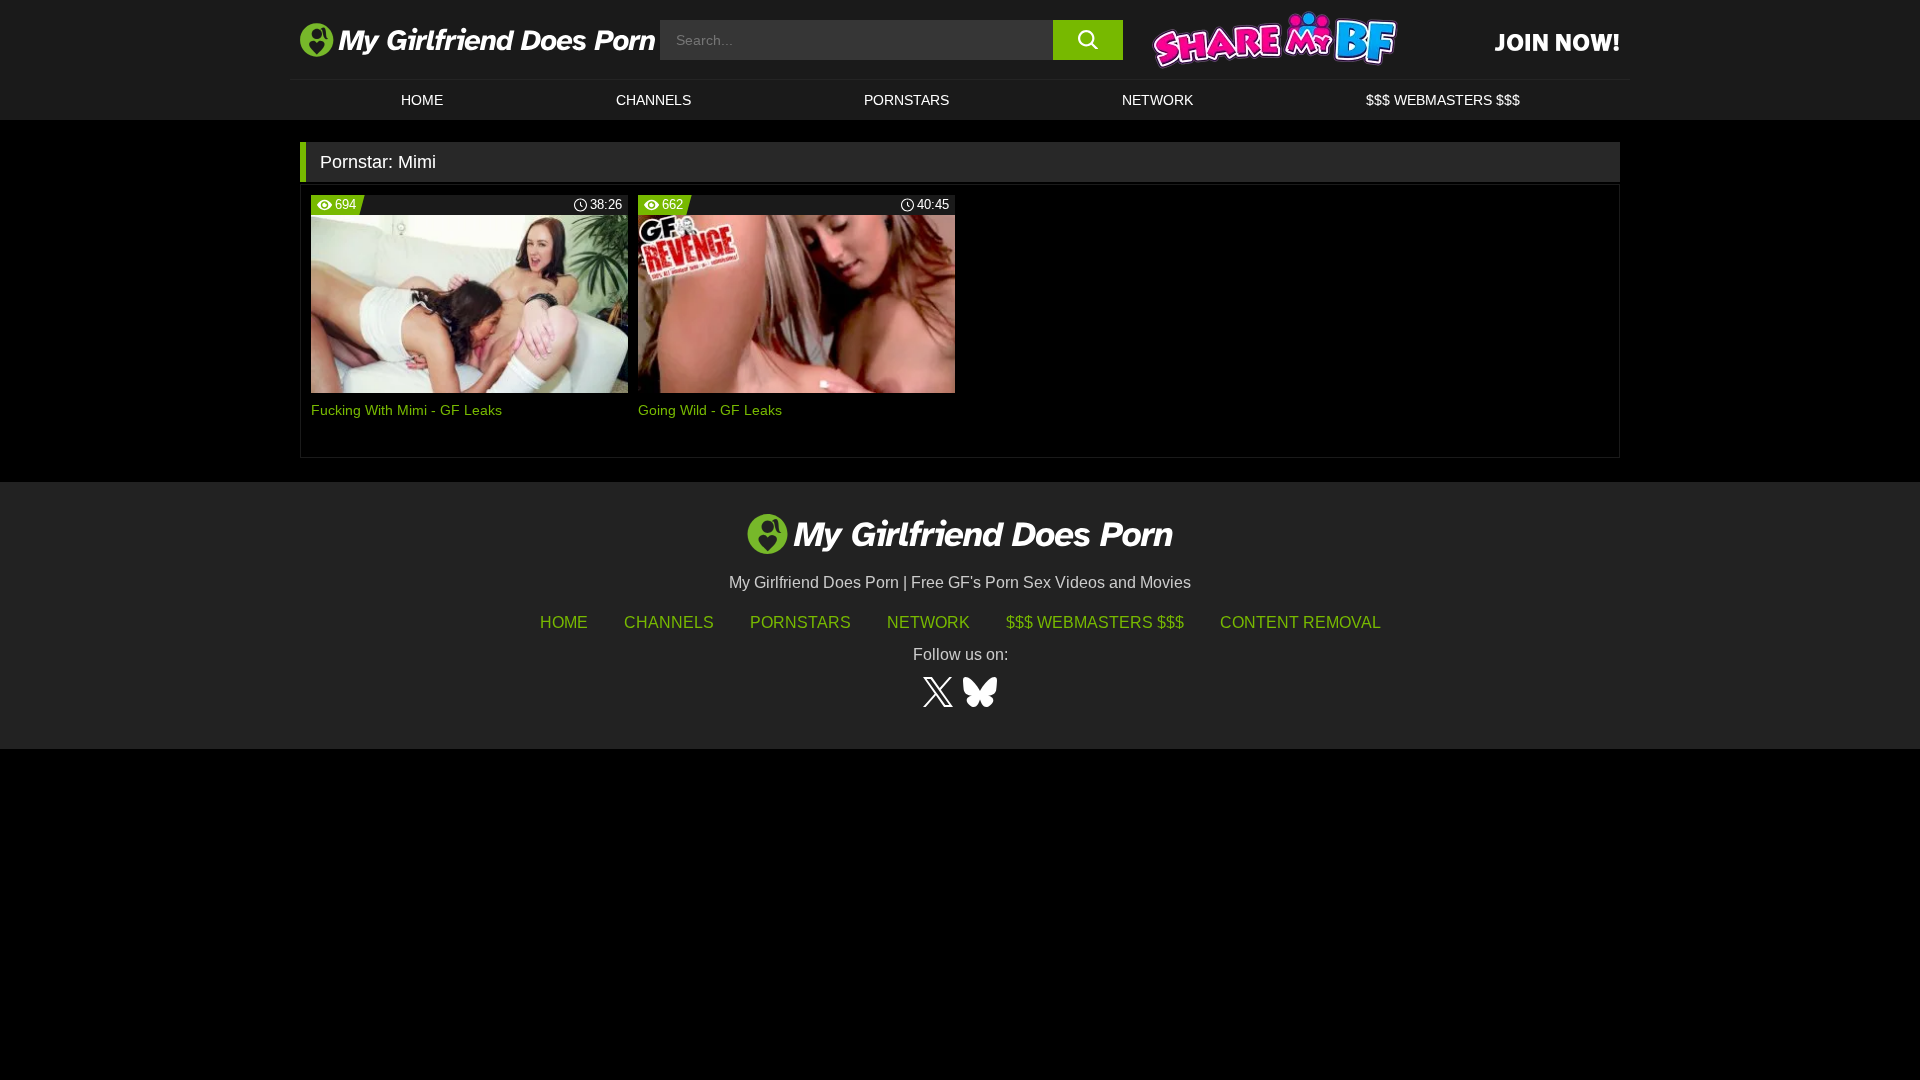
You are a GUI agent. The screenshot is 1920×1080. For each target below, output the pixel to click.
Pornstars (906, 100)
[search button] (1087, 40)
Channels (669, 622)
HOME (422, 100)
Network (1157, 100)
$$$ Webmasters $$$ (1095, 622)
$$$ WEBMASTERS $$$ (1443, 100)
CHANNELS (653, 100)
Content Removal (1300, 622)
